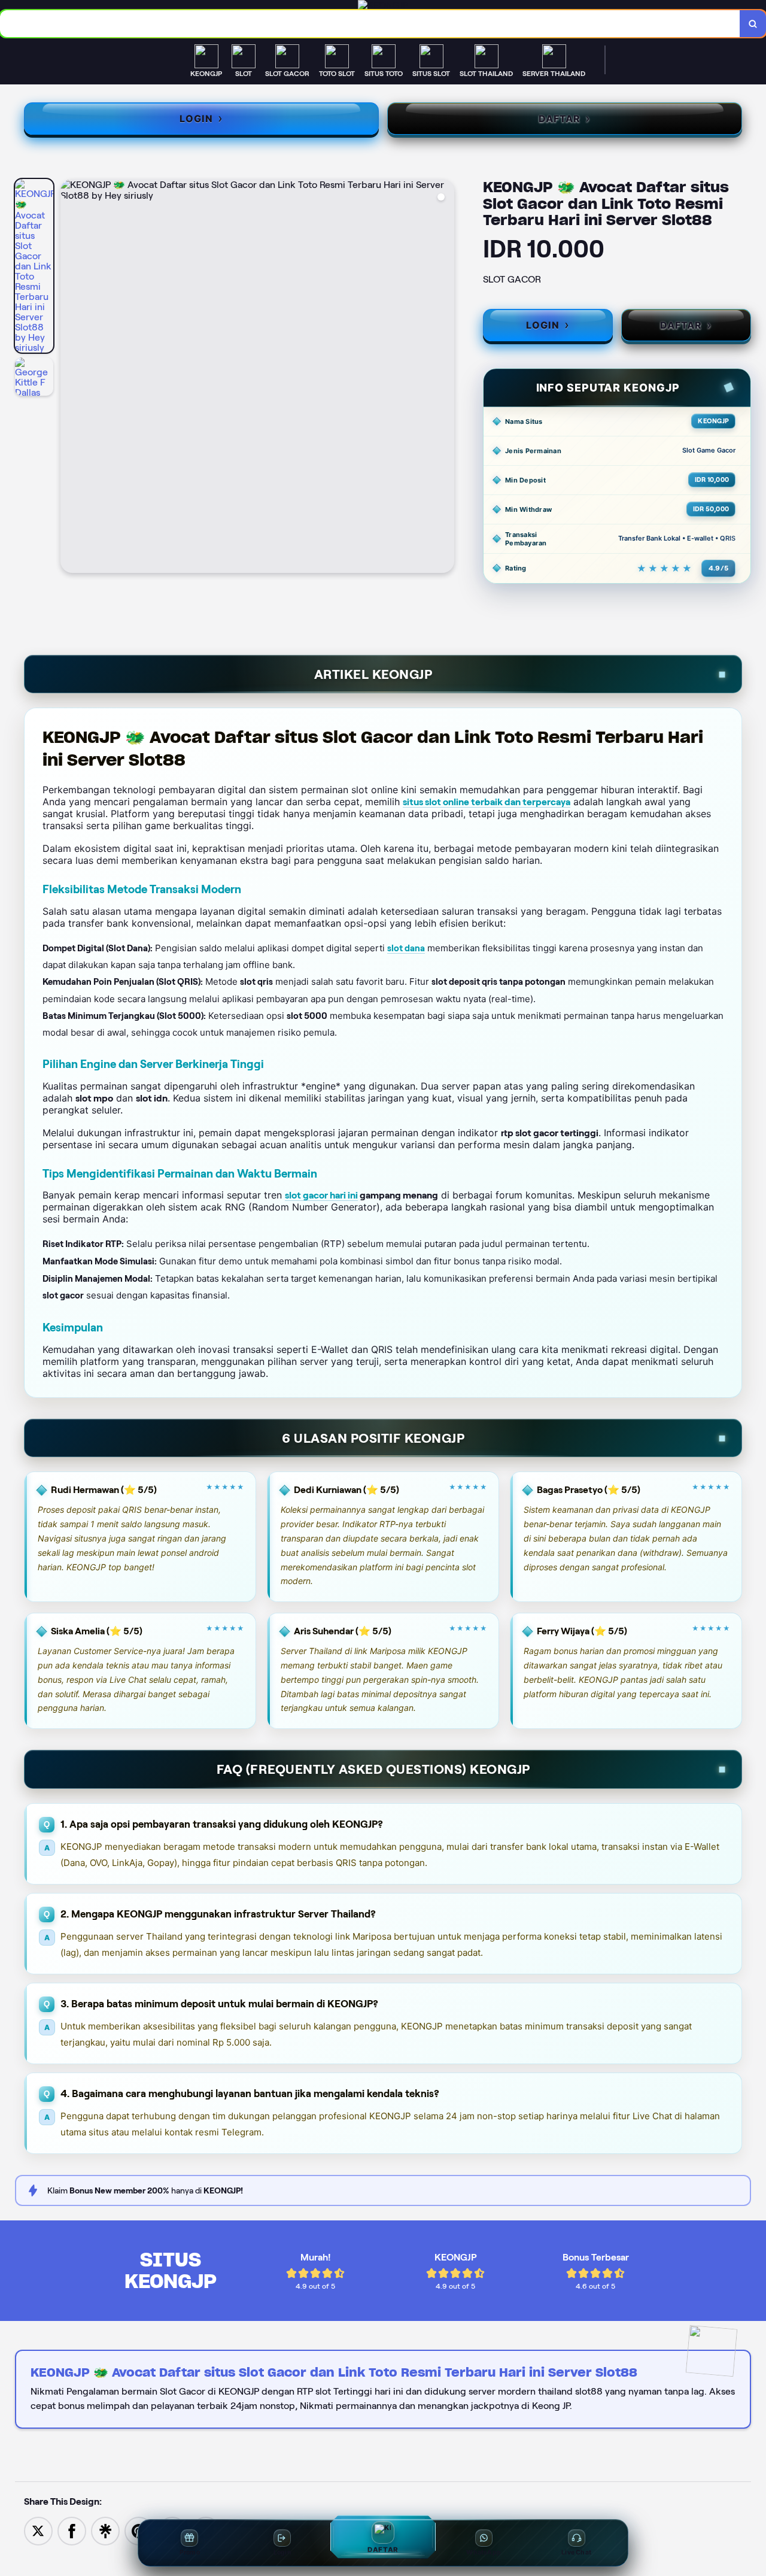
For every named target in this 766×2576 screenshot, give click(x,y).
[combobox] (370, 24)
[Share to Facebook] (72, 2530)
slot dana (406, 948)
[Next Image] (445, 378)
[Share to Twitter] (38, 2530)
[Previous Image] (70, 378)
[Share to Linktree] (105, 2530)
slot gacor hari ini (321, 1195)
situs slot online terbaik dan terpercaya (487, 802)
